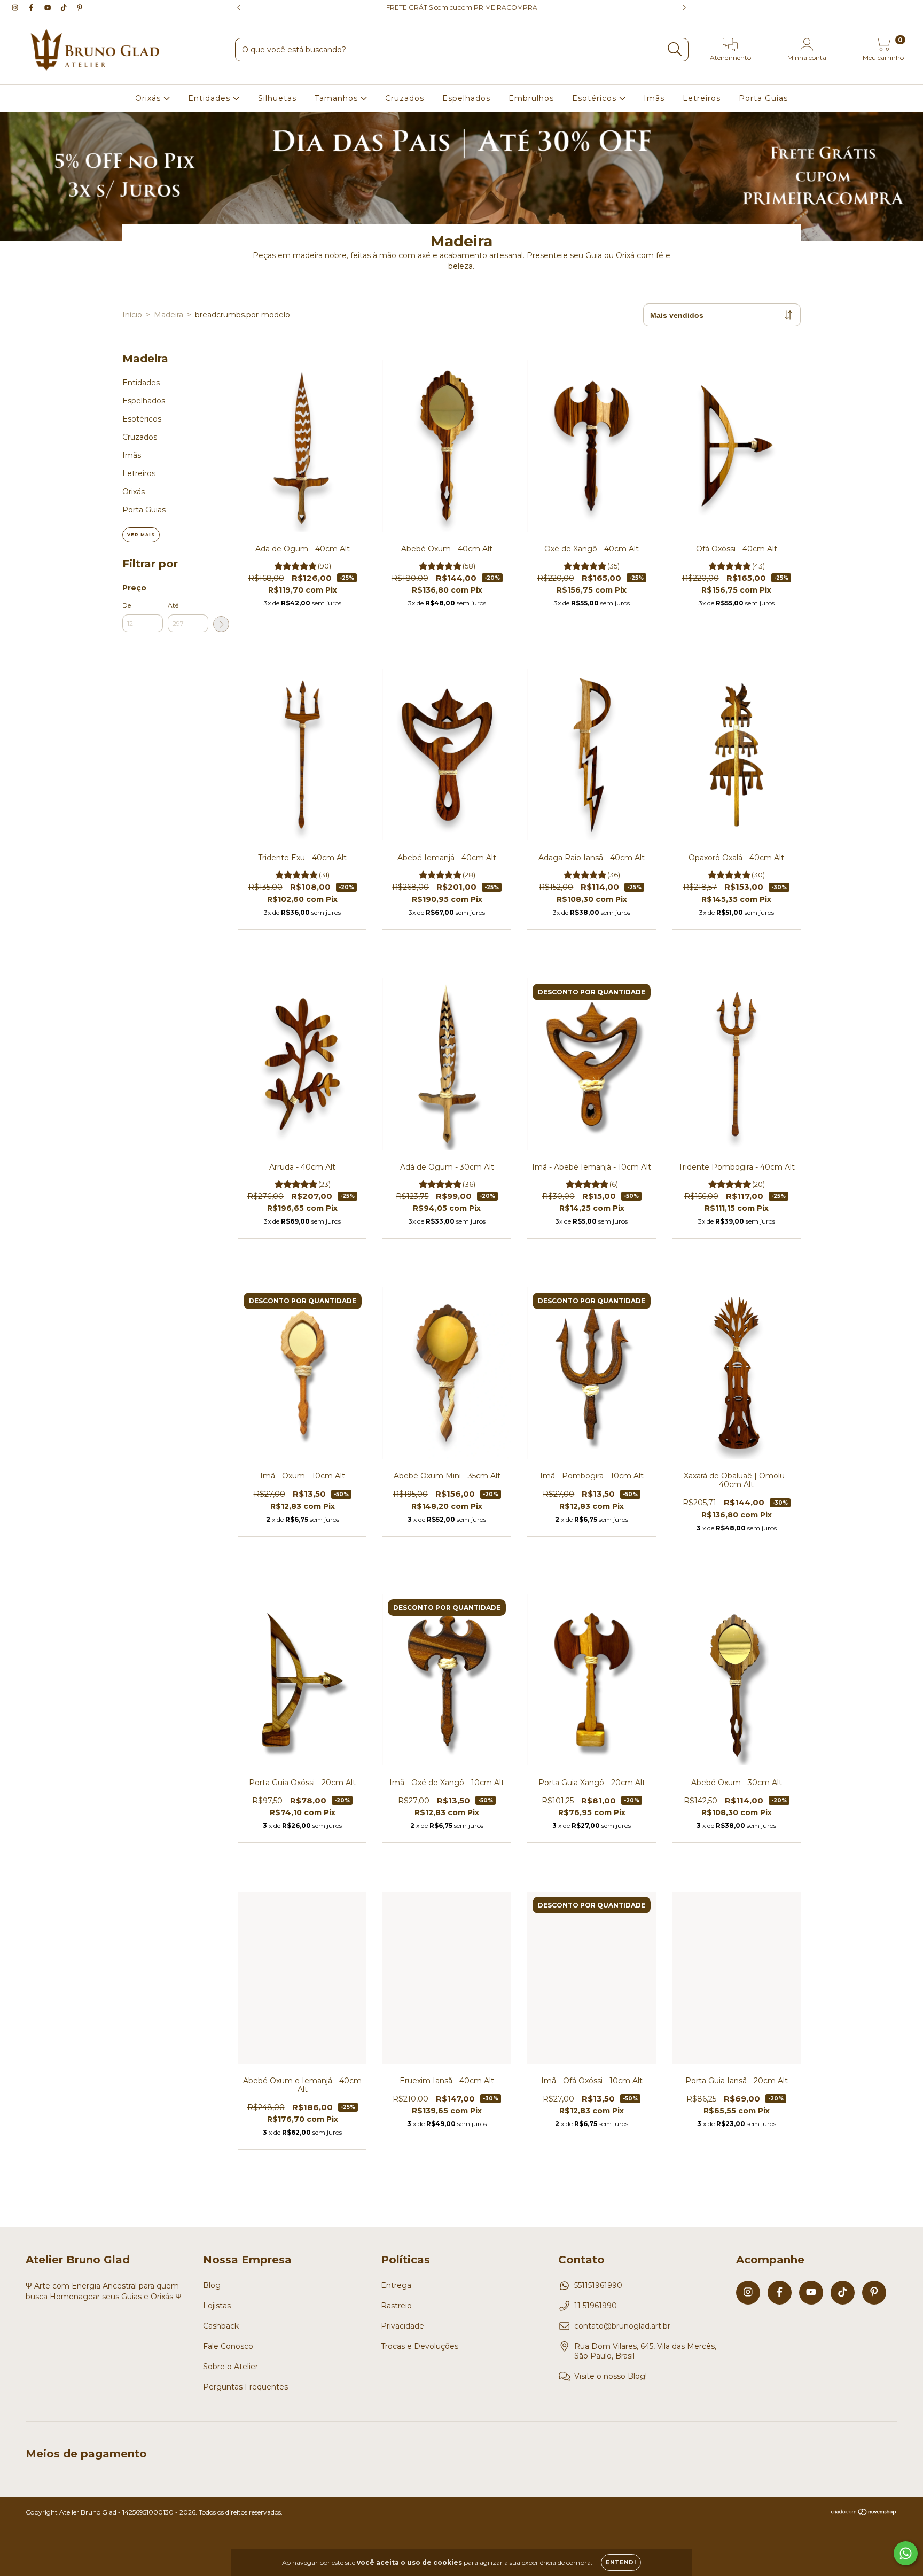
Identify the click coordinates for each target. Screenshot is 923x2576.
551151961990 (598, 2285)
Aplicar (221, 624)
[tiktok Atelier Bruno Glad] (65, 7)
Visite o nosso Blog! (611, 2376)
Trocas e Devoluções (420, 2346)
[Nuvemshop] (864, 2513)
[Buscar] (675, 49)
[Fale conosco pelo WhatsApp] (906, 2553)
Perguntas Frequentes (245, 2387)
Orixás (149, 98)
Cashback (221, 2326)
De (127, 605)
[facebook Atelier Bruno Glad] (32, 7)
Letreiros (702, 98)
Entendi (621, 2562)
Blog (212, 2285)
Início (132, 315)
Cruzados (405, 98)
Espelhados (466, 98)
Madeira (169, 315)
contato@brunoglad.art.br (622, 2326)
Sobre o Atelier (230, 2367)
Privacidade (402, 2326)
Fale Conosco (228, 2346)
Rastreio (396, 2306)
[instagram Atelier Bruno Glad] (16, 7)
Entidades (210, 98)
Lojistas (217, 2306)
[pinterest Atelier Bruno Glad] (80, 7)
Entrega (396, 2285)
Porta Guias (763, 98)
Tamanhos (338, 98)
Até (173, 605)
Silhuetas (277, 98)
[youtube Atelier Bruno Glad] (49, 7)
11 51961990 (596, 2306)
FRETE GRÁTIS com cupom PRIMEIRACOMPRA (462, 7)
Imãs (654, 98)
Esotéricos (596, 98)
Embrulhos (531, 98)
